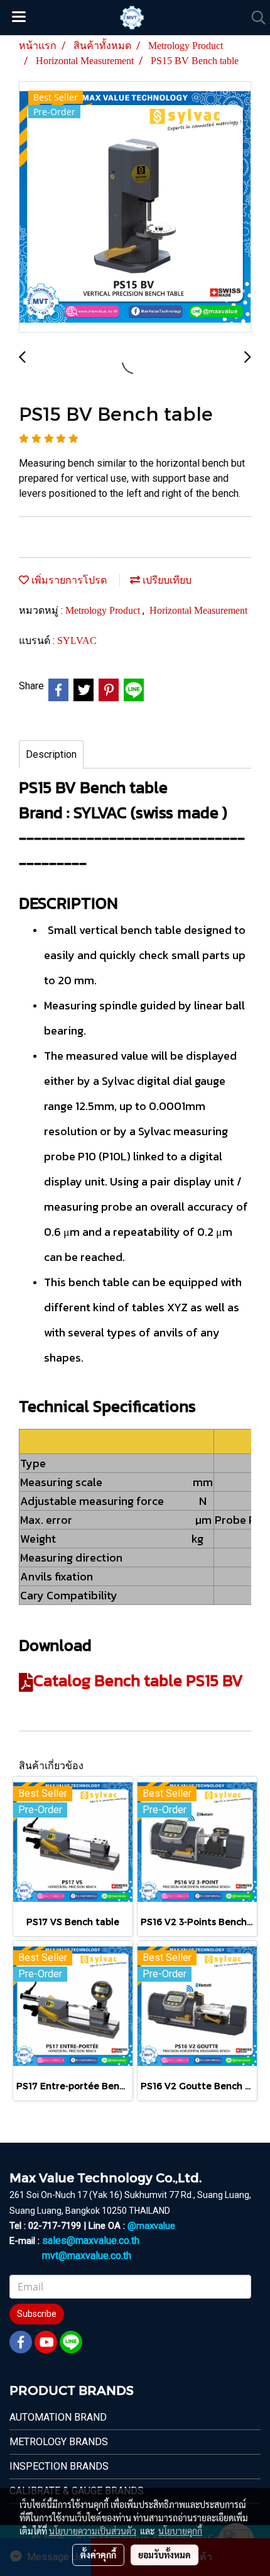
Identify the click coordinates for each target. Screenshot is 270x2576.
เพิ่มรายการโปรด (68, 580)
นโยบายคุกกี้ (180, 2531)
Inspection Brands (59, 2466)
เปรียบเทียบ (166, 580)
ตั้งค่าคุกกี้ (98, 2555)
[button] (254, 18)
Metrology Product (104, 610)
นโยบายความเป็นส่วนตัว (93, 2531)
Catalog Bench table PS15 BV (138, 1680)
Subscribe (37, 2314)
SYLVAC (77, 641)
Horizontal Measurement (198, 610)
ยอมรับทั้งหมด (165, 2555)
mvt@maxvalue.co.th (87, 2256)
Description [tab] (51, 754)
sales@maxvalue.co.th (91, 2240)
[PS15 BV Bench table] (135, 208)
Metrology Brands (59, 2442)
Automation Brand (58, 2417)
